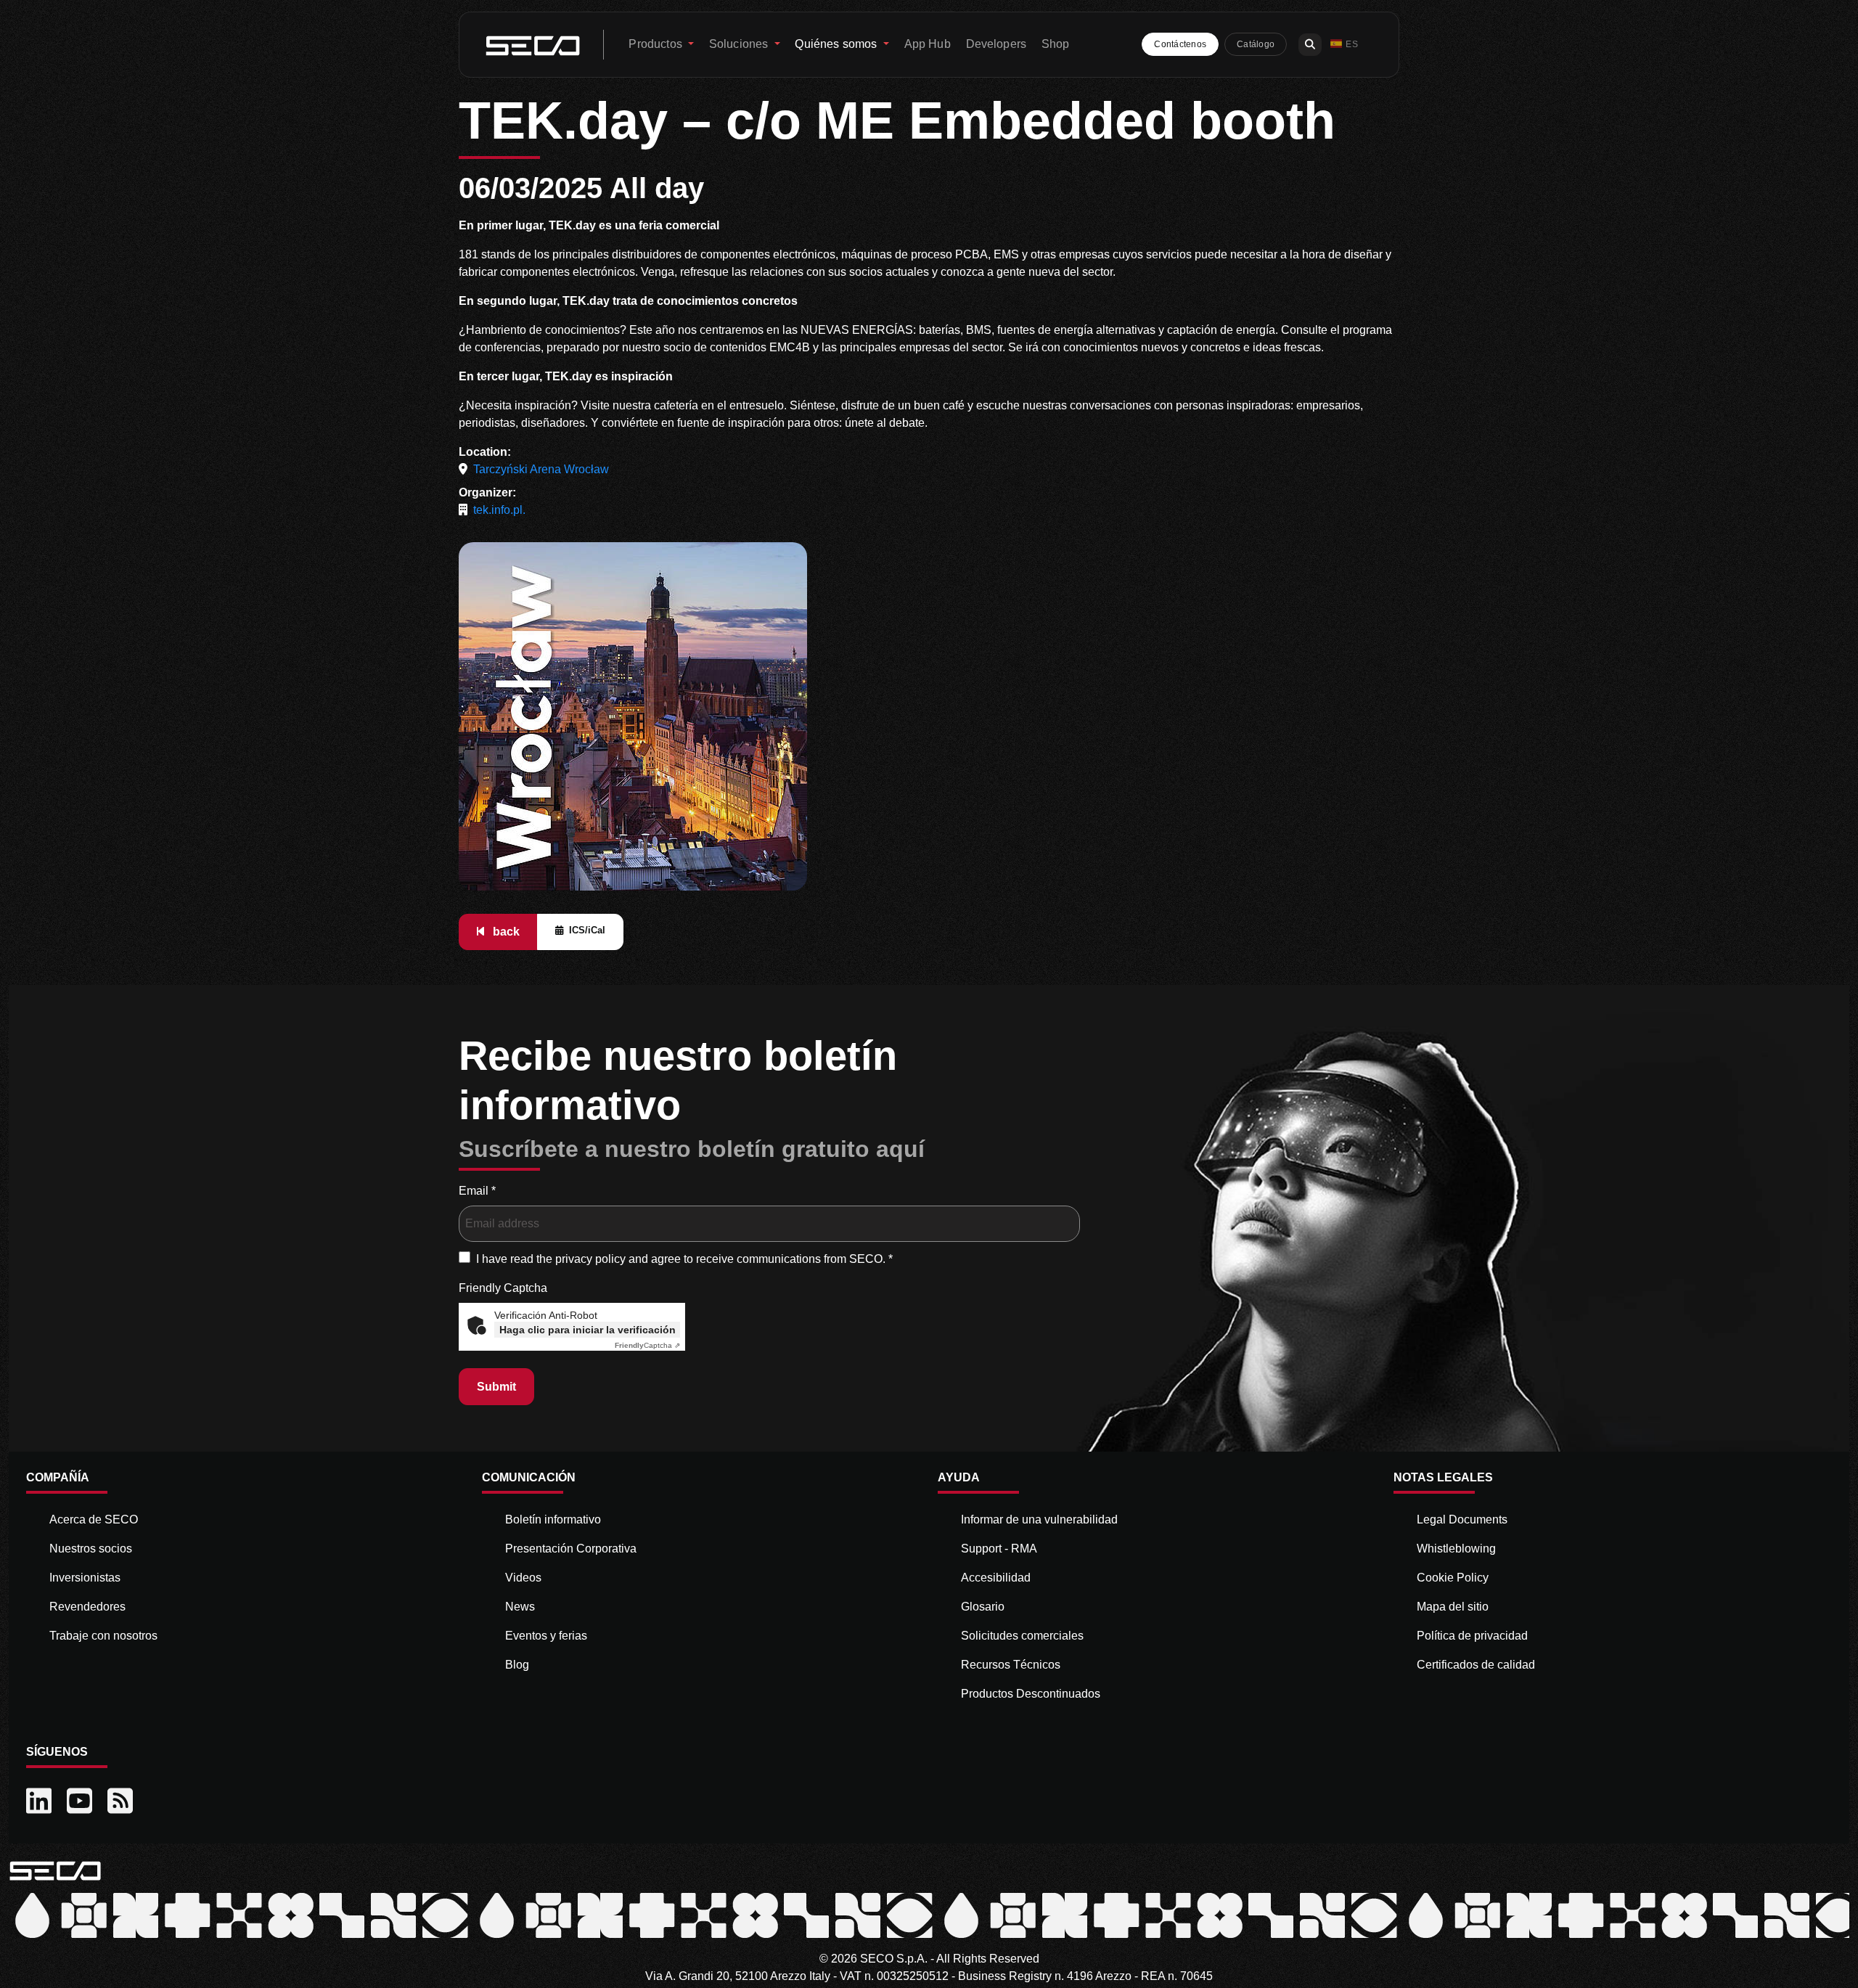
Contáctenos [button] (1180, 44)
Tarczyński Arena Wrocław (541, 469)
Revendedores (87, 1607)
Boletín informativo (553, 1519)
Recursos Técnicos (1011, 1665)
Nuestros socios (91, 1549)
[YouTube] (81, 1801)
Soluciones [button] (740, 44)
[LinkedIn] (41, 1801)
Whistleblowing (1456, 1549)
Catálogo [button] (1256, 44)
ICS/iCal (587, 930)
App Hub (928, 44)
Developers (996, 44)
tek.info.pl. (499, 510)
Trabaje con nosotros (103, 1636)
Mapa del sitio (1453, 1607)
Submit (496, 1387)
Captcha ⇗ (647, 1345)
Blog (517, 1665)
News (520, 1607)
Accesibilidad (996, 1578)
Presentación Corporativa (571, 1549)
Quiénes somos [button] (837, 44)
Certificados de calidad (1476, 1665)
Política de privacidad (1472, 1636)
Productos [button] (657, 44)
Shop (1056, 44)
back (505, 932)
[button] (1344, 45)
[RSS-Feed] (122, 1801)
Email (477, 1191)
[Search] (1310, 45)
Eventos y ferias (546, 1636)
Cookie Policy (1453, 1578)
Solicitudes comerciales (1022, 1636)
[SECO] (55, 1870)
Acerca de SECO (94, 1519)
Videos (523, 1578)
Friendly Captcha (503, 1288)
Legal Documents (1462, 1519)
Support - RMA (999, 1549)
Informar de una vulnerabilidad (1039, 1519)
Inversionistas (85, 1578)
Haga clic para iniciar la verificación (588, 1330)
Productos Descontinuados (1031, 1694)
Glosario (983, 1607)
